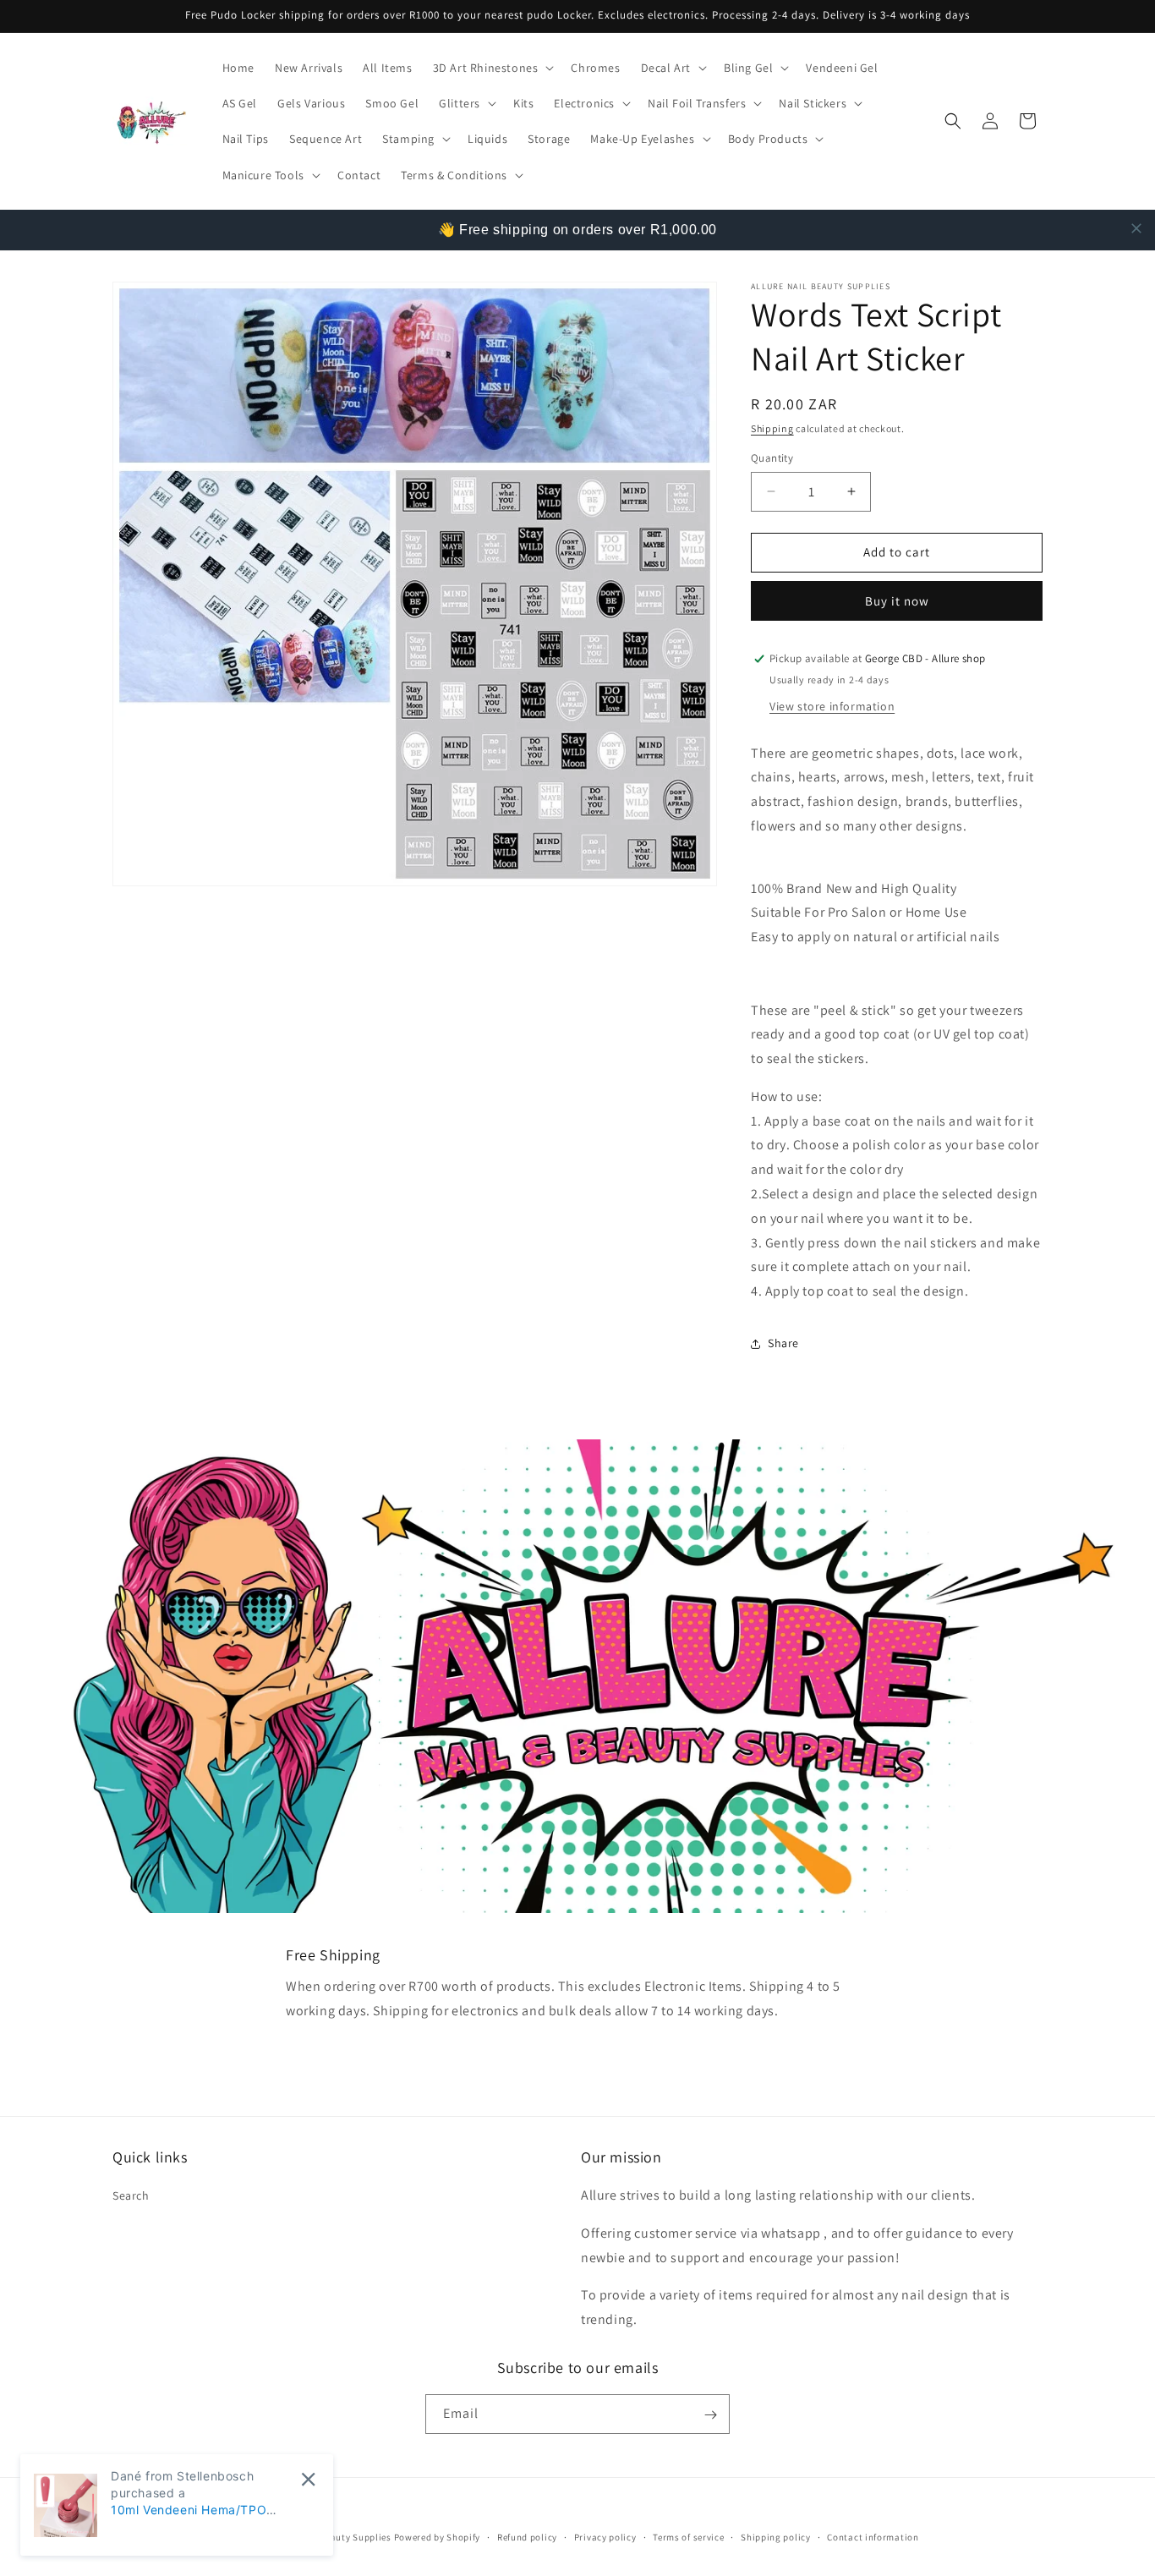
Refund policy (527, 2536)
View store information (832, 706)
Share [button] (783, 1343)
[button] (492, 68)
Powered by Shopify (438, 2537)
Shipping (772, 428)
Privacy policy (605, 2536)
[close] (1136, 228)
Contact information (873, 2536)
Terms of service (688, 2536)
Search (131, 2195)
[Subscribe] (710, 2415)
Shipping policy (776, 2536)
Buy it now (897, 601)
